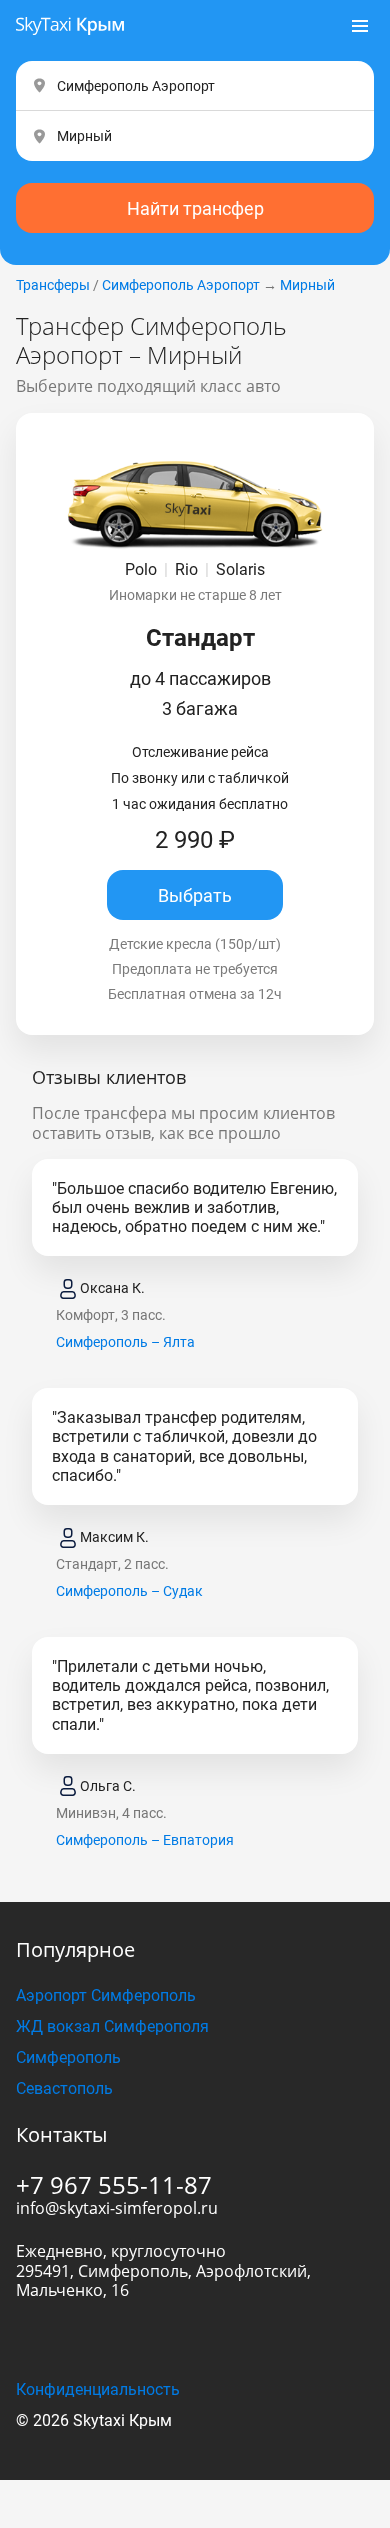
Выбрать (195, 895)
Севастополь (64, 2088)
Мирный (307, 285)
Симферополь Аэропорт (181, 285)
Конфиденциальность (98, 2389)
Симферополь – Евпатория (145, 1840)
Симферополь (68, 2057)
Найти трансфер (195, 208)
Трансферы (53, 285)
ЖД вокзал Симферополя (112, 2026)
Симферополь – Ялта (125, 1342)
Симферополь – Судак (129, 1591)
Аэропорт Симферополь (106, 1995)
